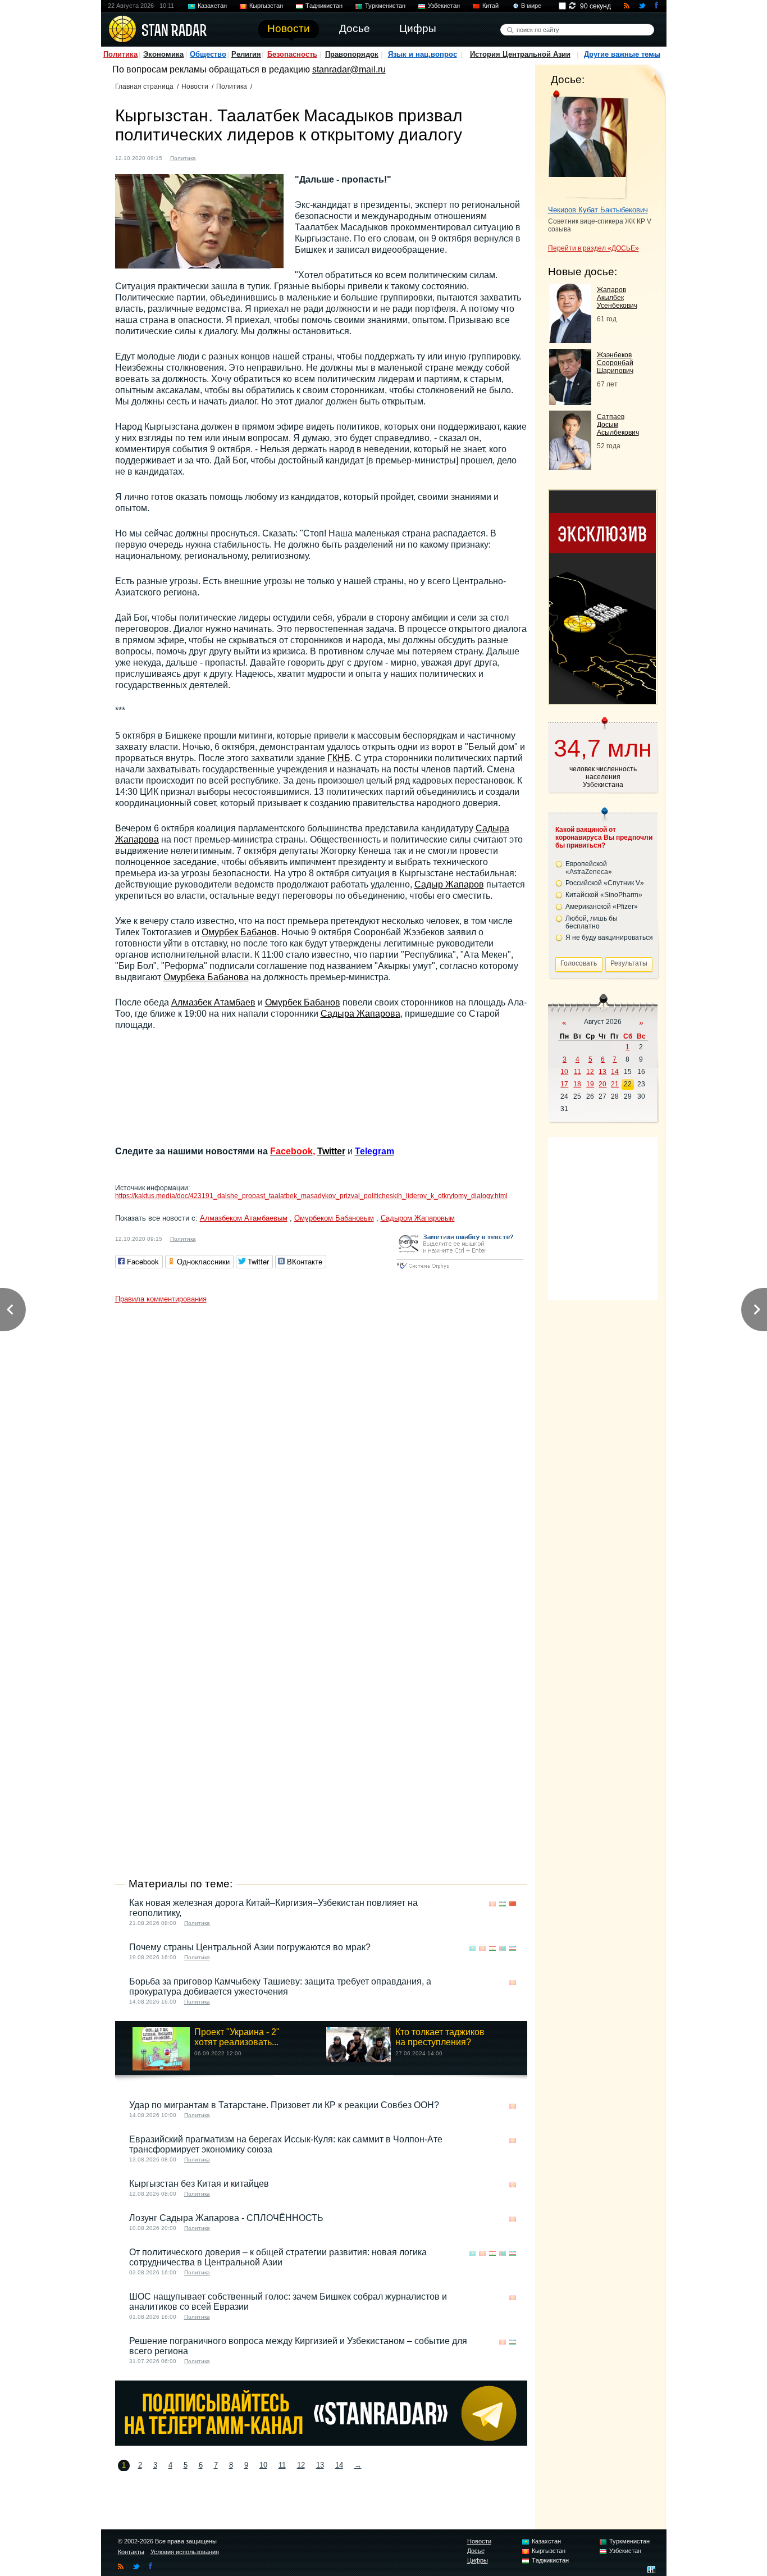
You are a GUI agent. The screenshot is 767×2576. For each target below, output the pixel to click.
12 (301, 2465)
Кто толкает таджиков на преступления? (440, 2037)
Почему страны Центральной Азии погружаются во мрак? (250, 1947)
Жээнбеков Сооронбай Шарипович (615, 363)
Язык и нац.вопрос (423, 54)
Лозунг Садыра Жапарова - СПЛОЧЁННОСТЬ (226, 2218)
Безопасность (292, 54)
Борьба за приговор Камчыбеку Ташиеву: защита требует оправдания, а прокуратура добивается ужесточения (280, 1986)
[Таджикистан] (492, 1948)
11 (282, 2465)
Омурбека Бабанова (206, 977)
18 (577, 1084)
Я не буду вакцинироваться (609, 937)
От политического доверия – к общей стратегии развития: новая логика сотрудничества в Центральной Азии (278, 2257)
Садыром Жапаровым (418, 1218)
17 (564, 1084)
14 (339, 2465)
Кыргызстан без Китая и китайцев (199, 2184)
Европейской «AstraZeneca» (589, 868)
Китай (490, 6)
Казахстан (212, 6)
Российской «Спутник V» (605, 883)
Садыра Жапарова (360, 1014)
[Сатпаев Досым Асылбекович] (570, 467)
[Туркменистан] (503, 1948)
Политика (120, 54)
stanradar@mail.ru (349, 69)
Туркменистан (385, 6)
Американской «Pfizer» (602, 907)
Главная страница (144, 87)
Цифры (478, 2560)
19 (590, 1084)
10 (263, 2465)
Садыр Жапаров (449, 884)
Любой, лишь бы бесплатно (592, 922)
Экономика (163, 54)
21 (615, 1084)
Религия (246, 54)
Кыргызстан (266, 6)
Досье (476, 2551)
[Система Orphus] (460, 1270)
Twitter (331, 1151)
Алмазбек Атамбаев (213, 1002)
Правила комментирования (161, 1299)
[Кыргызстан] (211, 157)
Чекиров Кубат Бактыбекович (598, 210)
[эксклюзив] (602, 701)
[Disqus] (321, 1449)
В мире (531, 6)
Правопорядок (352, 54)
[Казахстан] (472, 1948)
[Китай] (513, 1904)
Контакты (131, 2552)
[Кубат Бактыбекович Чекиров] (588, 145)
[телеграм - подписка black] (321, 2443)
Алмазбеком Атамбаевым (244, 1218)
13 (320, 2465)
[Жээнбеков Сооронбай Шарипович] (570, 402)
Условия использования (185, 2552)
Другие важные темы (622, 54)
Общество (208, 54)
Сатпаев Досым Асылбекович (618, 425)
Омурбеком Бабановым (334, 1218)
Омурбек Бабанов (239, 932)
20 (602, 1084)
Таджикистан (324, 6)
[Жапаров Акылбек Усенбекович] (570, 340)
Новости (195, 87)
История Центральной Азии (520, 54)
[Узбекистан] (503, 1904)
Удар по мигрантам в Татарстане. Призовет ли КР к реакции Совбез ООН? (284, 2105)
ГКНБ (339, 758)
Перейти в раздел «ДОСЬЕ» (593, 248)
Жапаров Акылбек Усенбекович (617, 298)
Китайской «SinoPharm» (604, 895)
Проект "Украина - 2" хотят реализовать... (237, 2037)
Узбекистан (444, 6)
